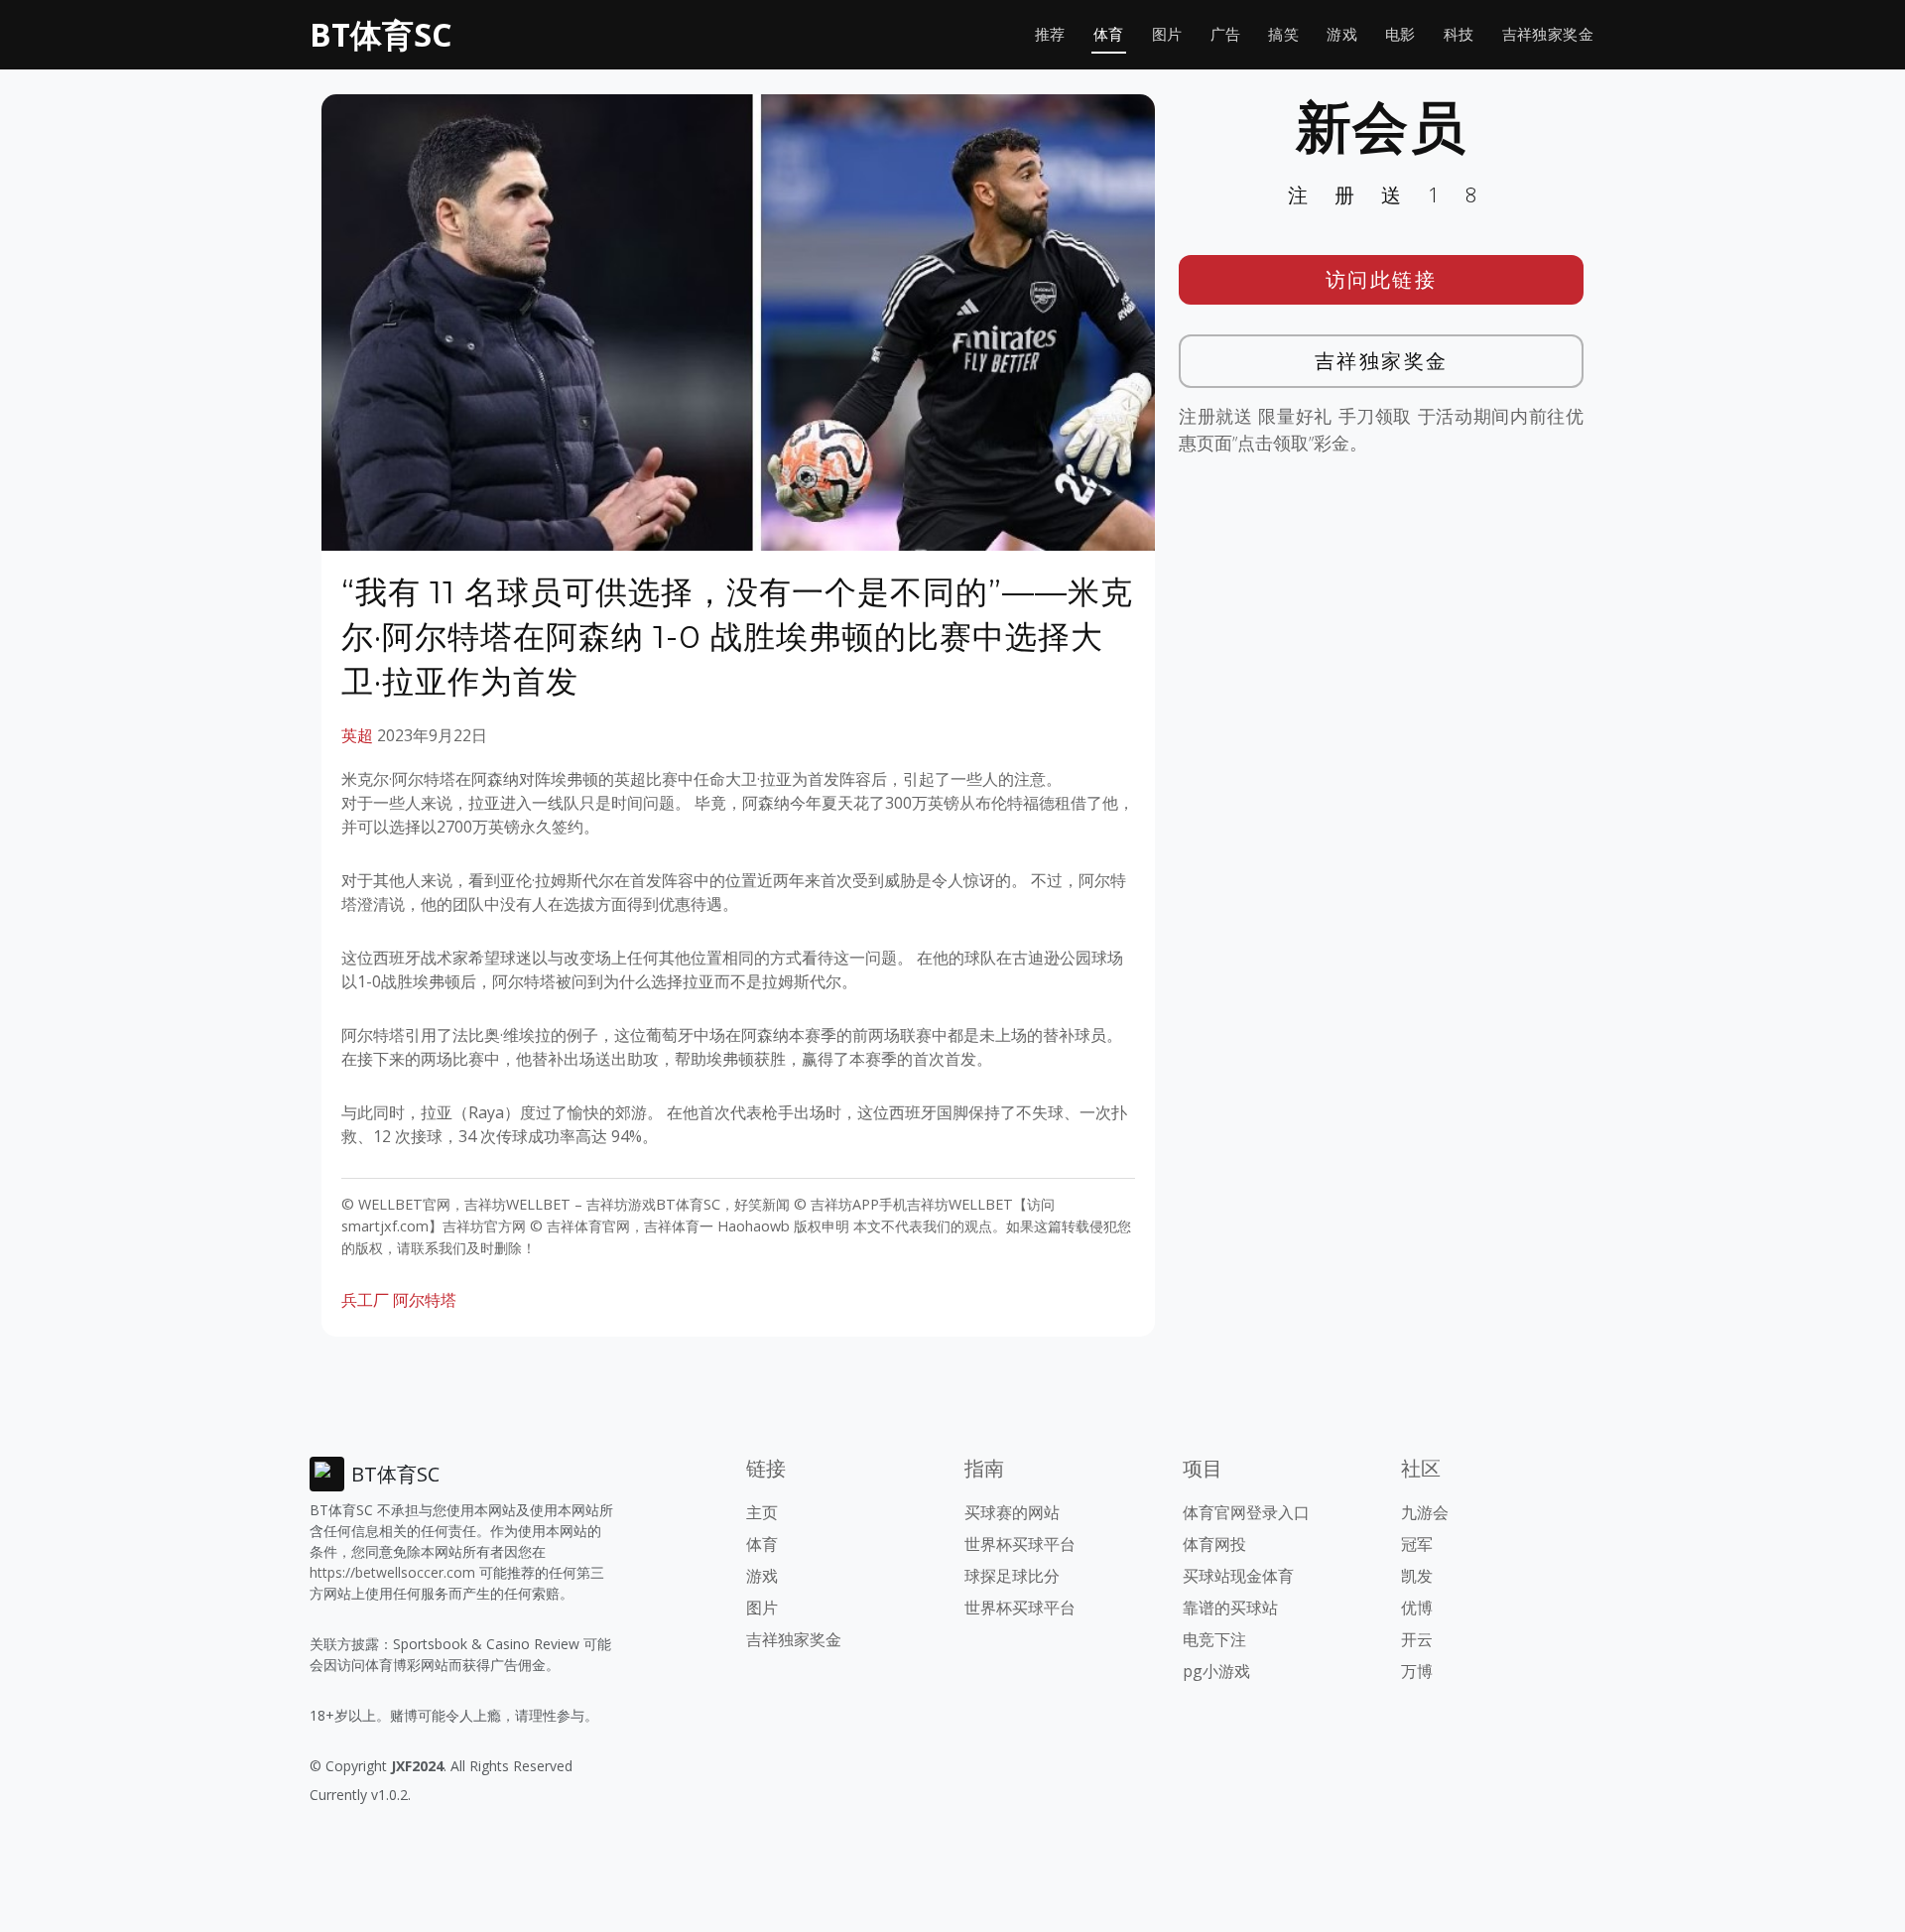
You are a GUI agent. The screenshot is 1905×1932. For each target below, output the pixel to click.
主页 (762, 1512)
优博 (1417, 1608)
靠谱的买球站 (1230, 1608)
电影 (1400, 34)
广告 (1226, 34)
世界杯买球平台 (1020, 1544)
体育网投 (1214, 1544)
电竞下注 (1214, 1639)
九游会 (1425, 1512)
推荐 (1050, 34)
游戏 (1342, 34)
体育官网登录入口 (1246, 1512)
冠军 (1417, 1544)
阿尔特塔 (425, 1300)
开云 (1417, 1639)
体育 (1109, 34)
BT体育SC (381, 34)
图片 (1167, 34)
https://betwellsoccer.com (392, 1572)
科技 (1459, 34)
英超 (357, 735)
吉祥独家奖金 (1548, 34)
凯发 (1417, 1576)
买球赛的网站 (1012, 1512)
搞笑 (1283, 34)
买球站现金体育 (1238, 1576)
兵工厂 (365, 1300)
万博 (1417, 1671)
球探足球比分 (1012, 1576)
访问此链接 (1382, 279)
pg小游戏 (1216, 1671)
